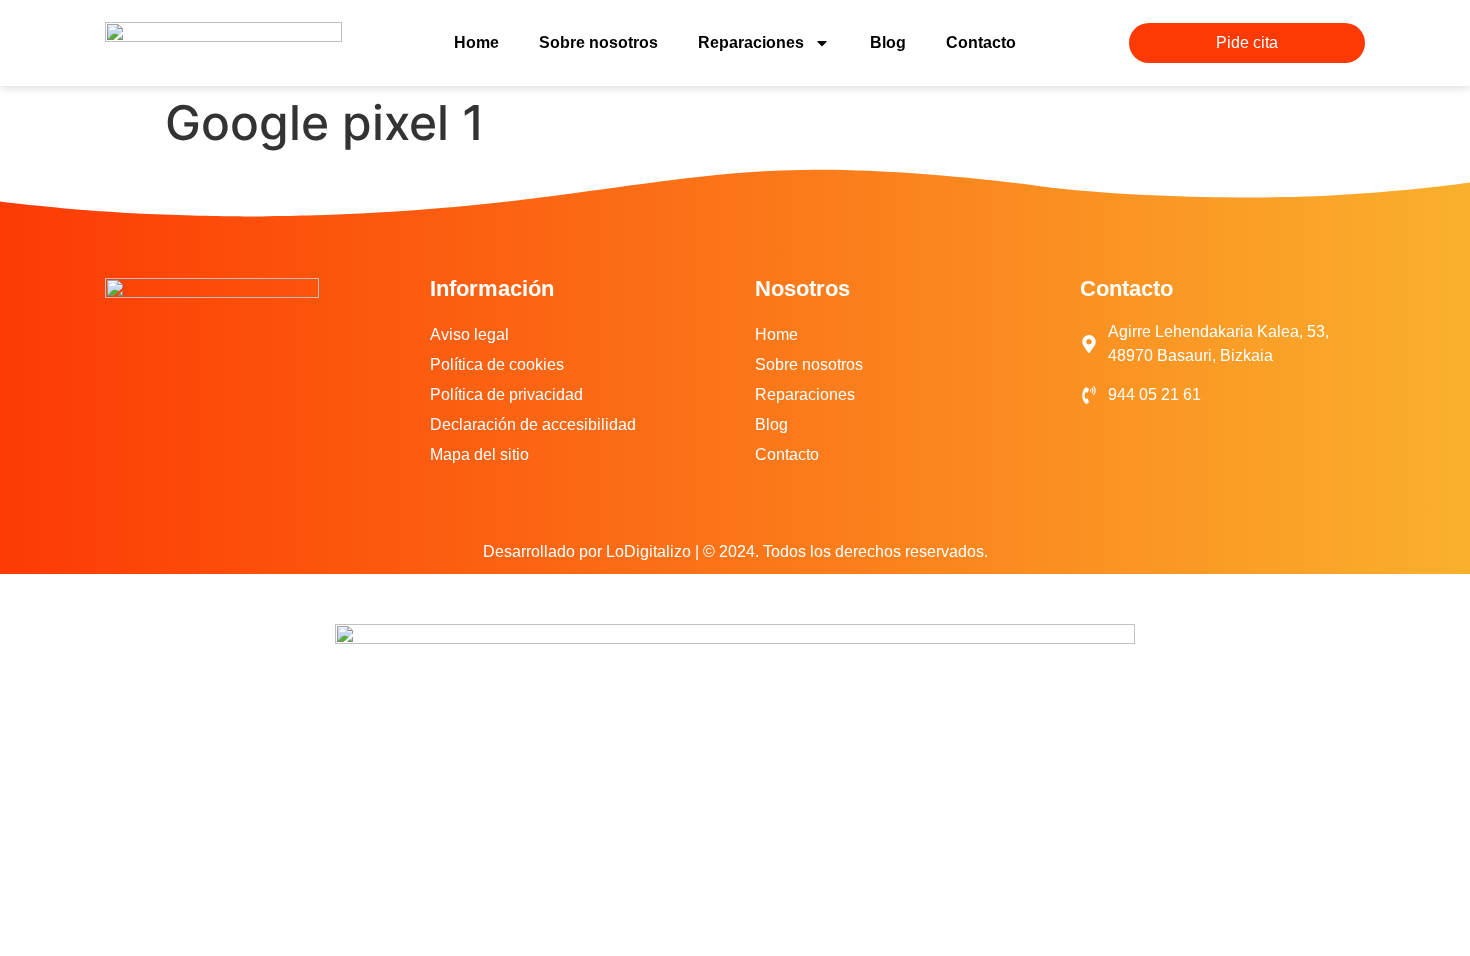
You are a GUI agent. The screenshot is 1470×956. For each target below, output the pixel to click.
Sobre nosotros (598, 42)
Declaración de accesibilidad (533, 424)
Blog (888, 42)
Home (476, 42)
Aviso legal (469, 334)
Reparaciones (751, 42)
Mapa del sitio (479, 454)
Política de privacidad (506, 394)
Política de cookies (497, 364)
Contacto (981, 42)
